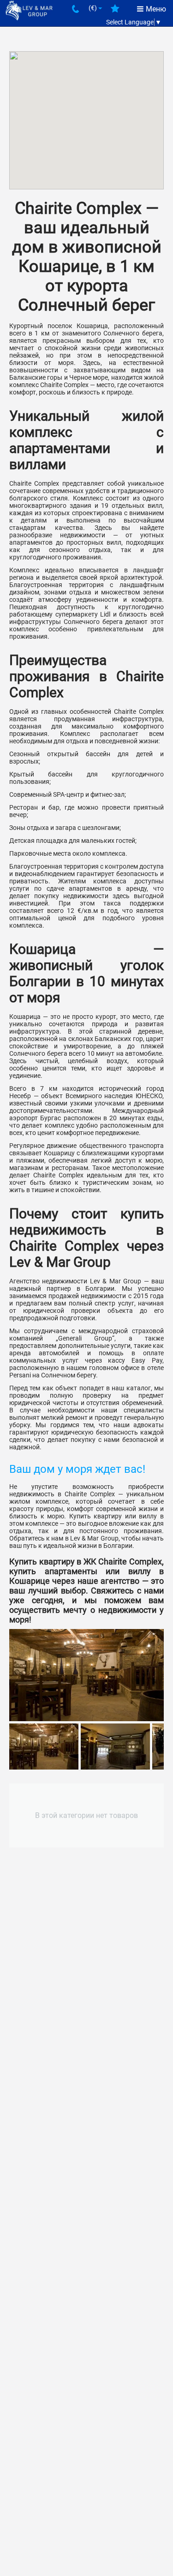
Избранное (115, 12)
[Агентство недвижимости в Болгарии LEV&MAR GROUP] (29, 10)
